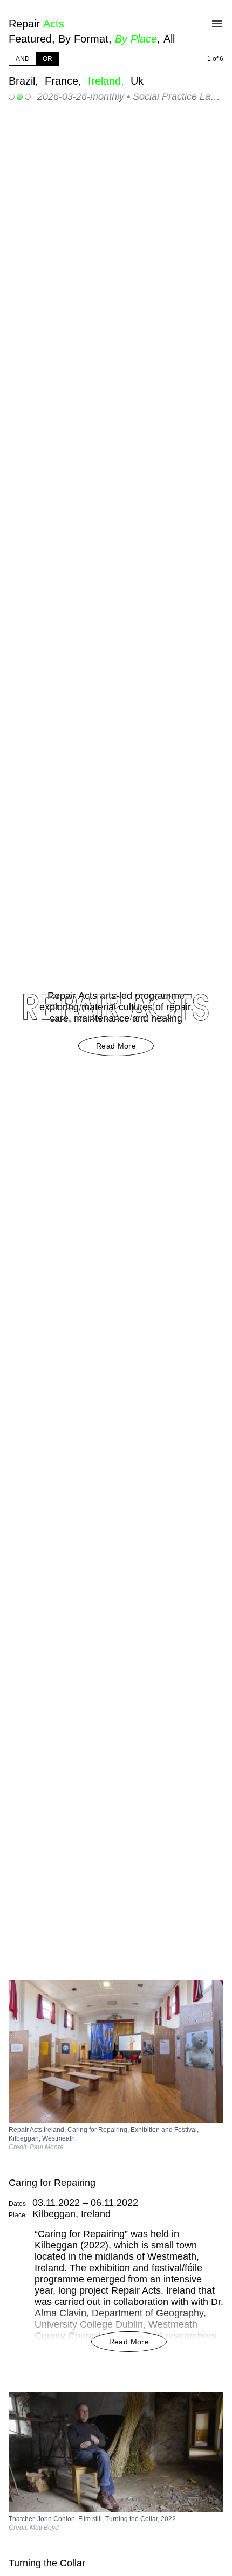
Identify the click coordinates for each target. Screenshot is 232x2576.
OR (47, 59)
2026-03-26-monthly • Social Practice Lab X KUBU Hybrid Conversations (130, 96)
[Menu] (217, 24)
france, (65, 81)
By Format (83, 39)
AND (23, 59)
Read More (116, 1046)
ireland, (108, 81)
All (169, 39)
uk (137, 81)
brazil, (25, 81)
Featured (30, 39)
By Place (136, 39)
